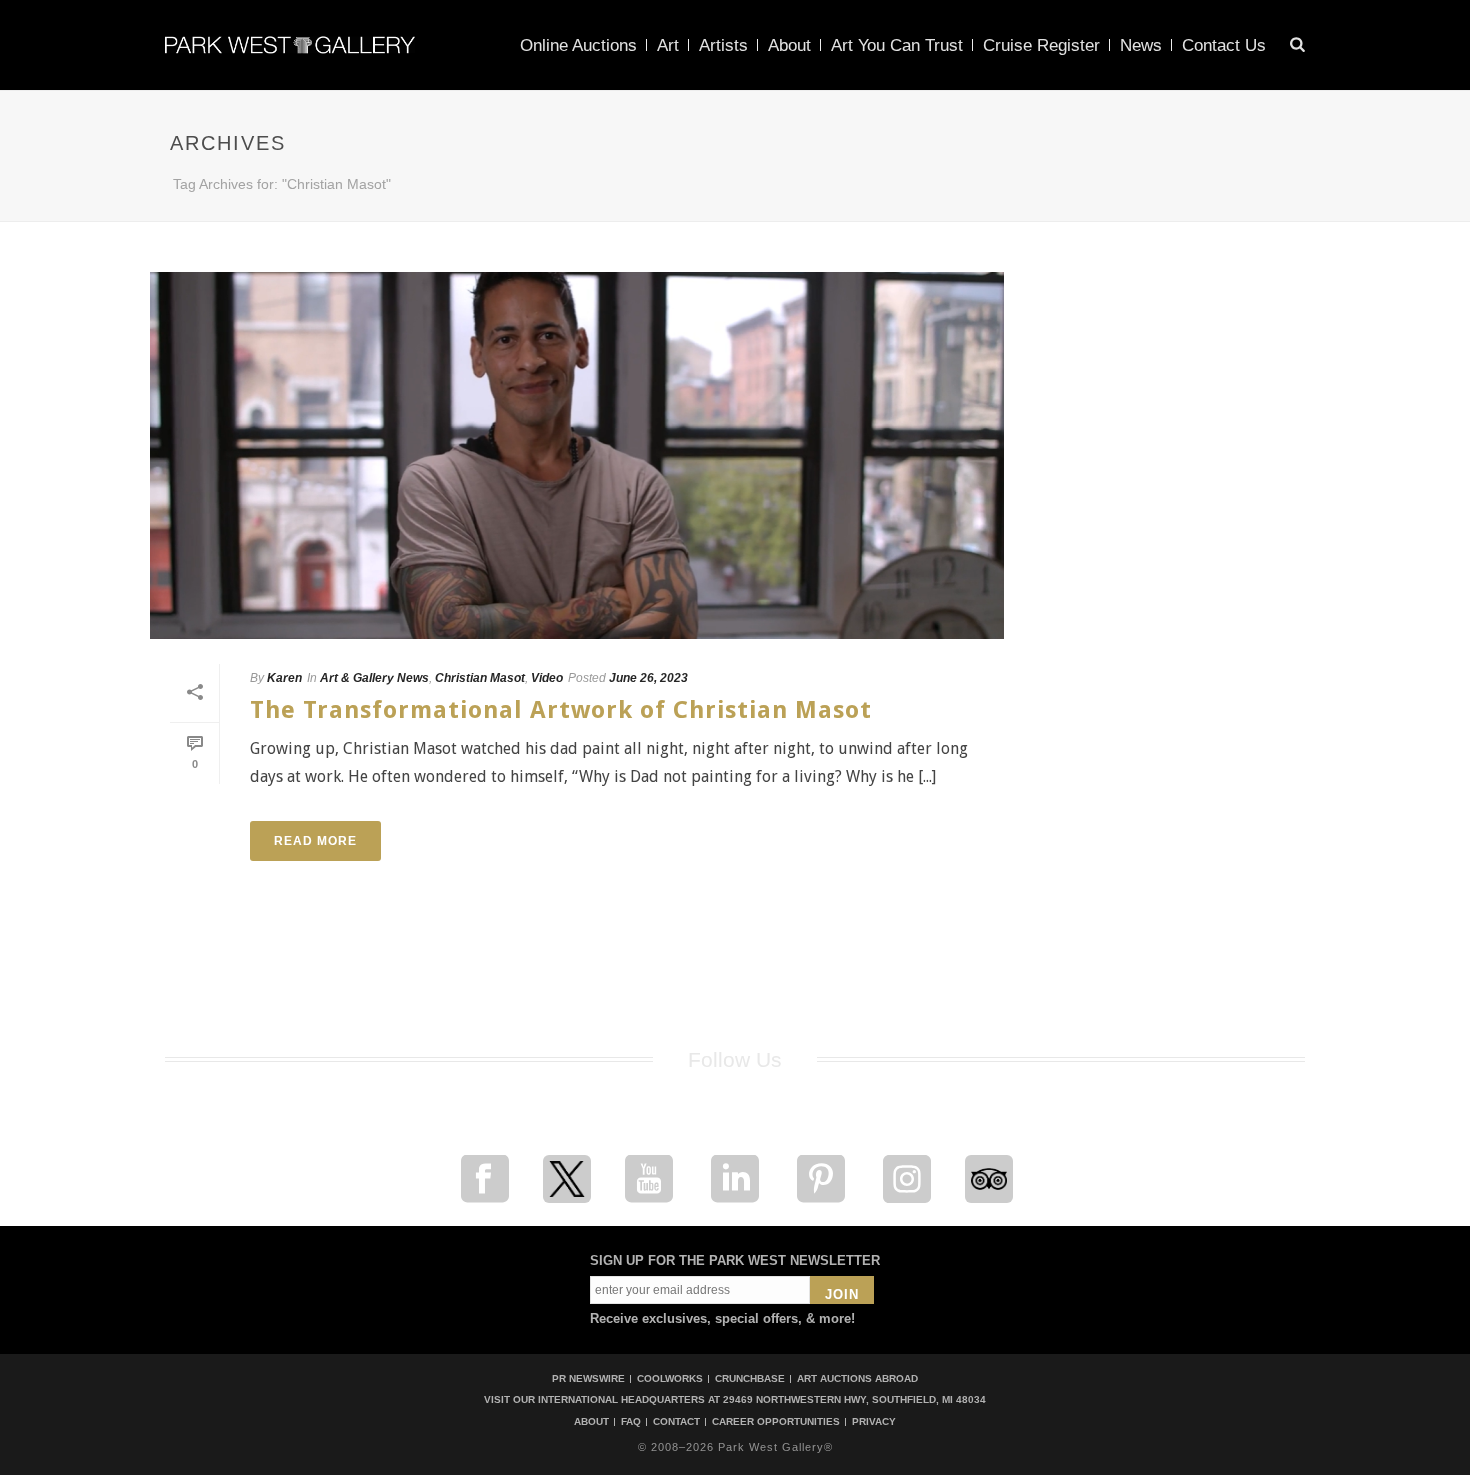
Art (668, 45)
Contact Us (1224, 45)
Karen (284, 678)
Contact (676, 1422)
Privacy (874, 1422)
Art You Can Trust (897, 45)
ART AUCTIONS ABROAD (857, 1378)
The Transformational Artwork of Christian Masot (561, 710)
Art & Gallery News (374, 678)
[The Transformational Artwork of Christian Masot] (577, 455)
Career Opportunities (776, 1422)
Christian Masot (480, 678)
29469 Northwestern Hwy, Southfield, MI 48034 (854, 1399)
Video (547, 678)
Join (842, 1294)
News (1141, 45)
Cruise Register (1041, 45)
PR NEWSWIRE (588, 1378)
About (789, 45)
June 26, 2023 (648, 678)
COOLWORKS (670, 1378)
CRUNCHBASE (750, 1378)
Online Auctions (578, 45)
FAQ (631, 1422)
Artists (723, 45)
